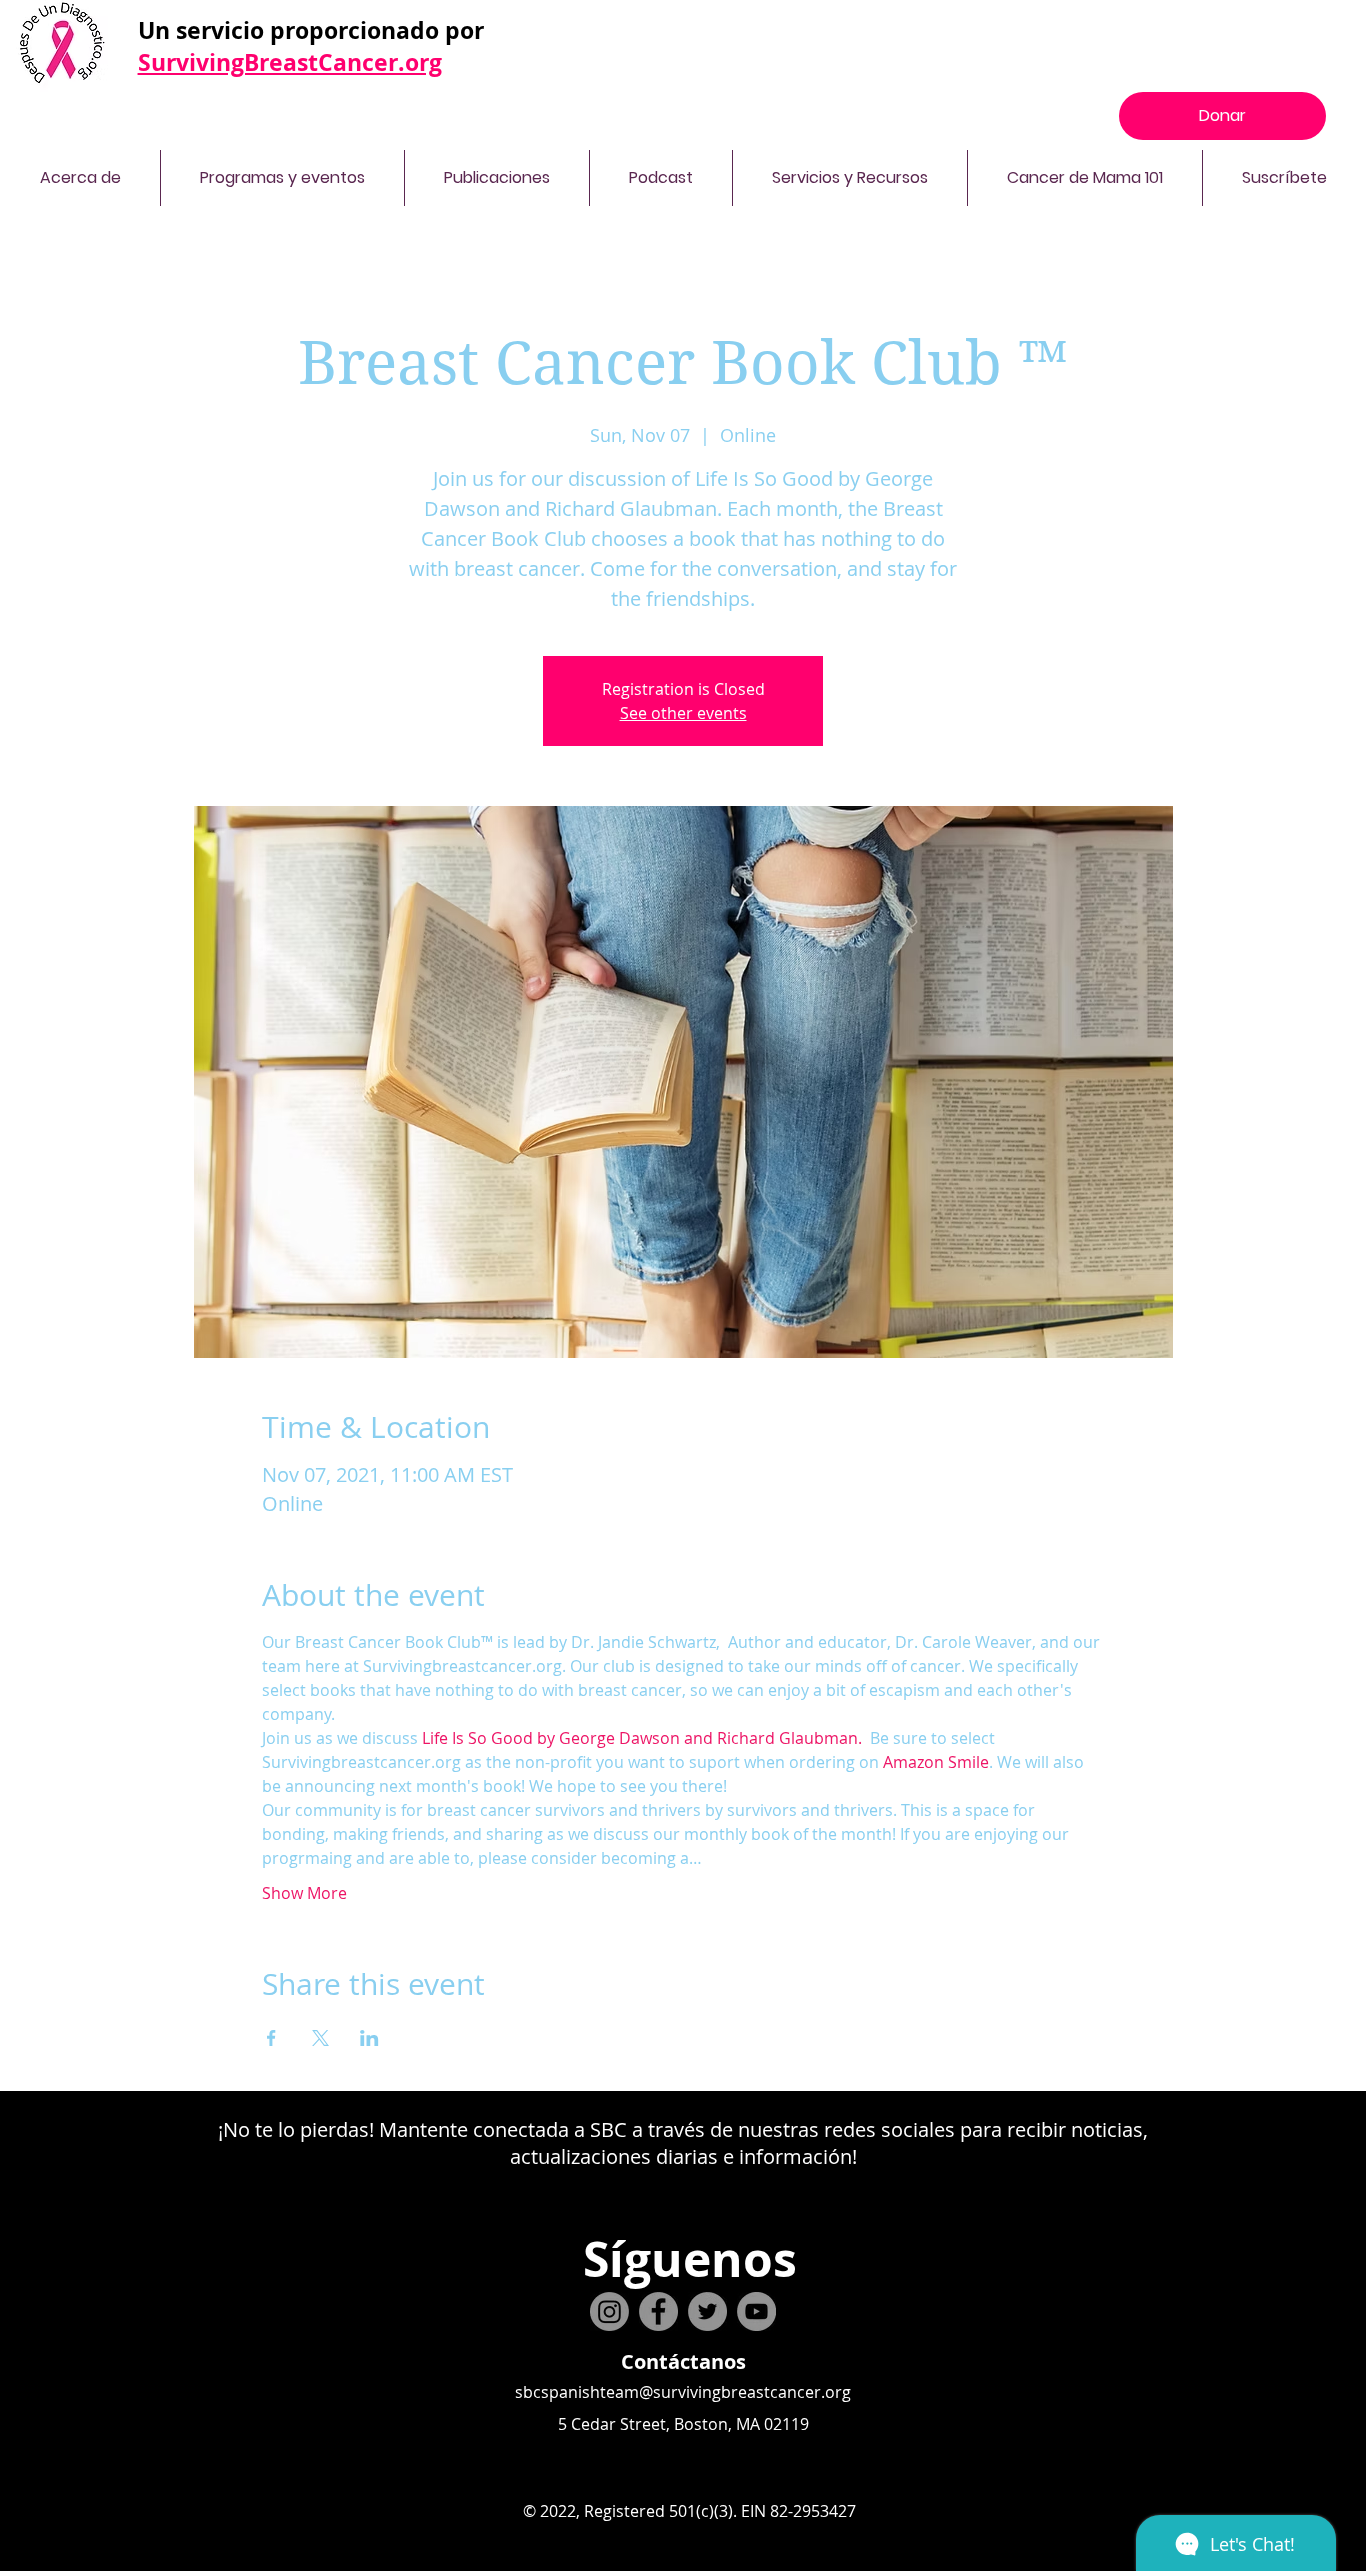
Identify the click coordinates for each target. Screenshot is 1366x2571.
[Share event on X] (320, 2038)
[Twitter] (707, 2311)
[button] (80, 178)
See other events (683, 713)
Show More (304, 1893)
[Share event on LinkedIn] (369, 2038)
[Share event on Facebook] (271, 2038)
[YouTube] (756, 2311)
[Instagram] (609, 2311)
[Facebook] (658, 2311)
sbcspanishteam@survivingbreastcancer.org (683, 2392)
